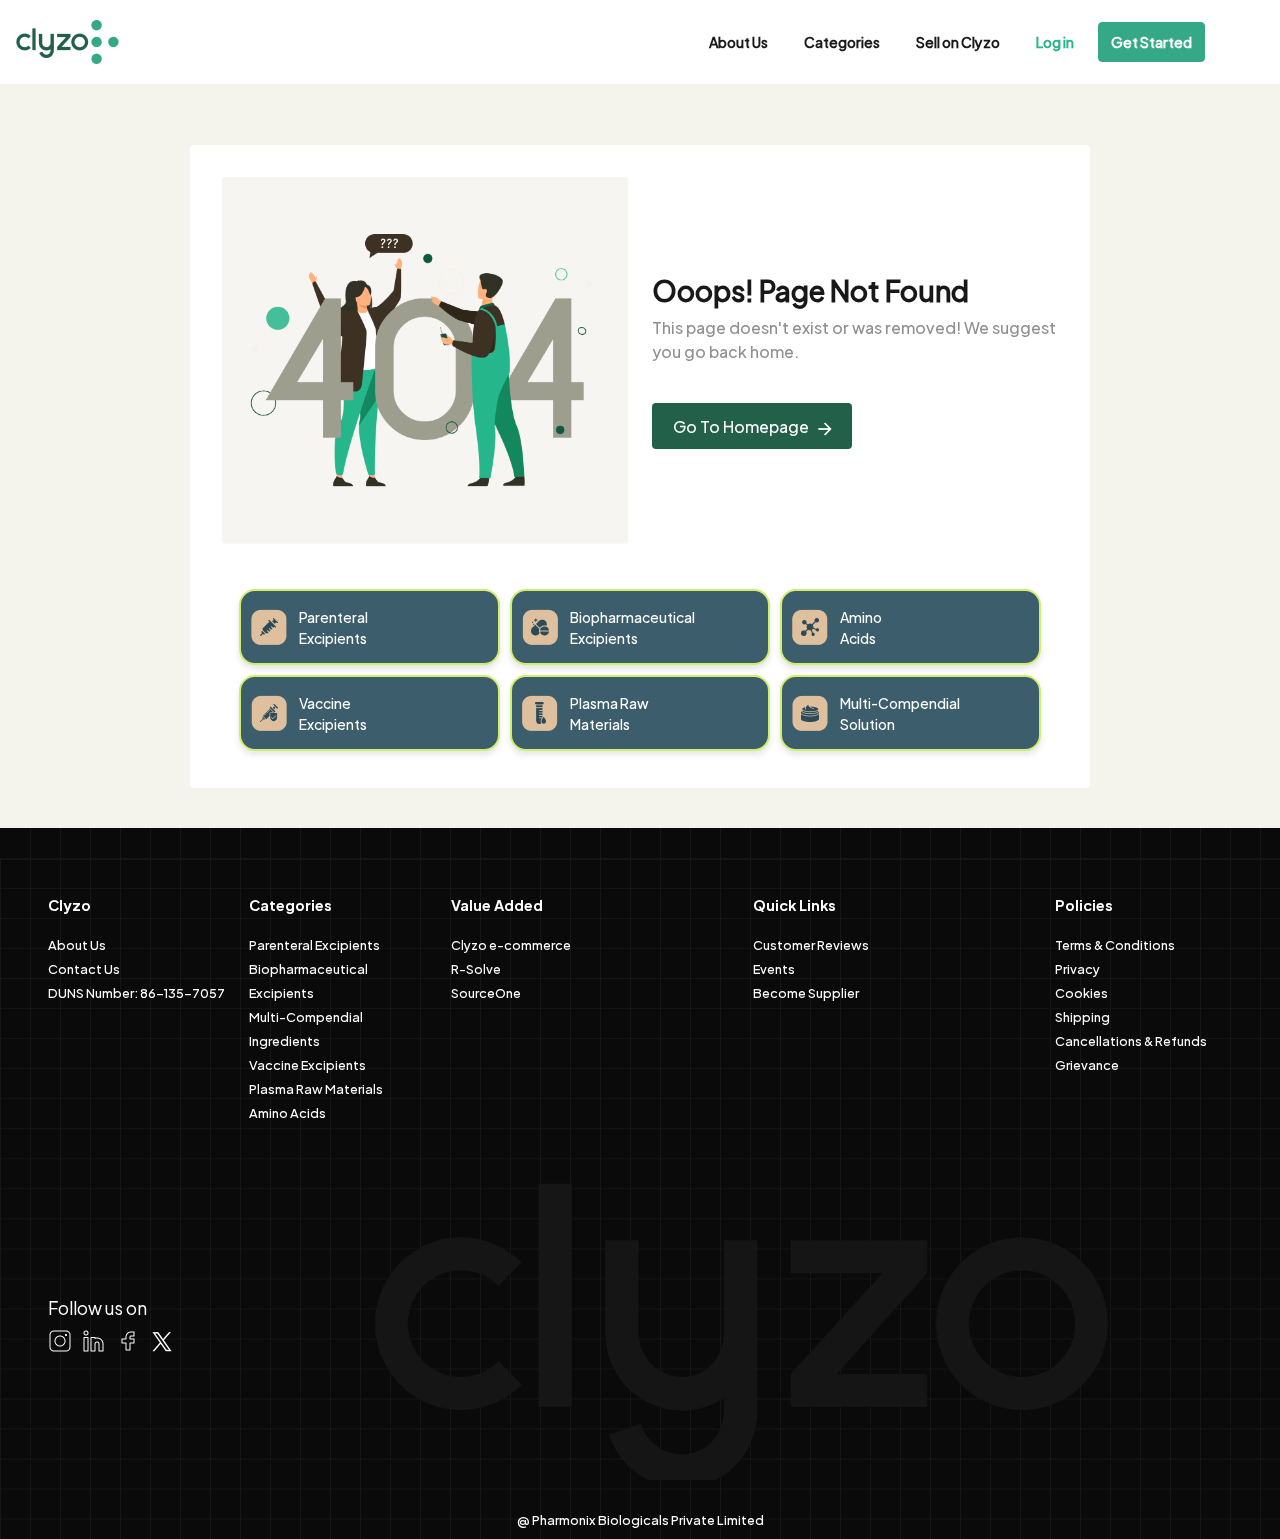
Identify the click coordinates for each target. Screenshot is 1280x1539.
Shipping (1082, 1016)
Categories (842, 41)
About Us (738, 41)
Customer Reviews (811, 944)
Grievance (1087, 1064)
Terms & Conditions (1115, 944)
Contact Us (84, 968)
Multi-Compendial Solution (900, 713)
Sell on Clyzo (958, 41)
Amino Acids (861, 627)
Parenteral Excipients (333, 627)
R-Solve (476, 968)
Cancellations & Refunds (1131, 1040)
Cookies (1081, 992)
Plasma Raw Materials (609, 713)
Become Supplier (806, 992)
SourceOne (486, 992)
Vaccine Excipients (333, 713)
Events (774, 968)
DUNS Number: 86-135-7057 (136, 992)
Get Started (1151, 41)
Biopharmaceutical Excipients (632, 627)
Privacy (1077, 968)
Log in (1055, 41)
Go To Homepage (742, 425)
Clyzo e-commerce (511, 944)
